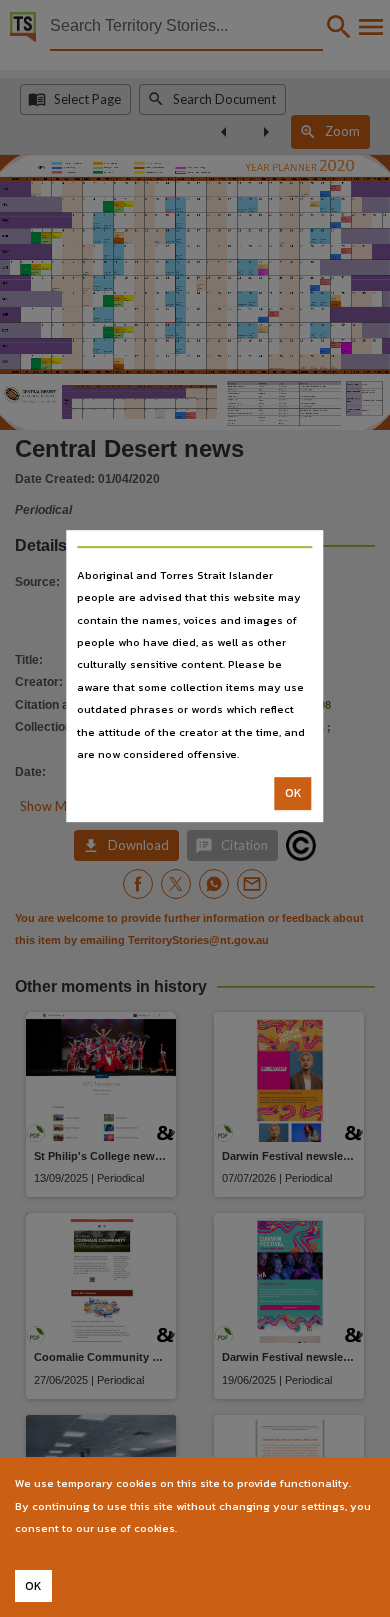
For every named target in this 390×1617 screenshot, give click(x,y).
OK (293, 794)
